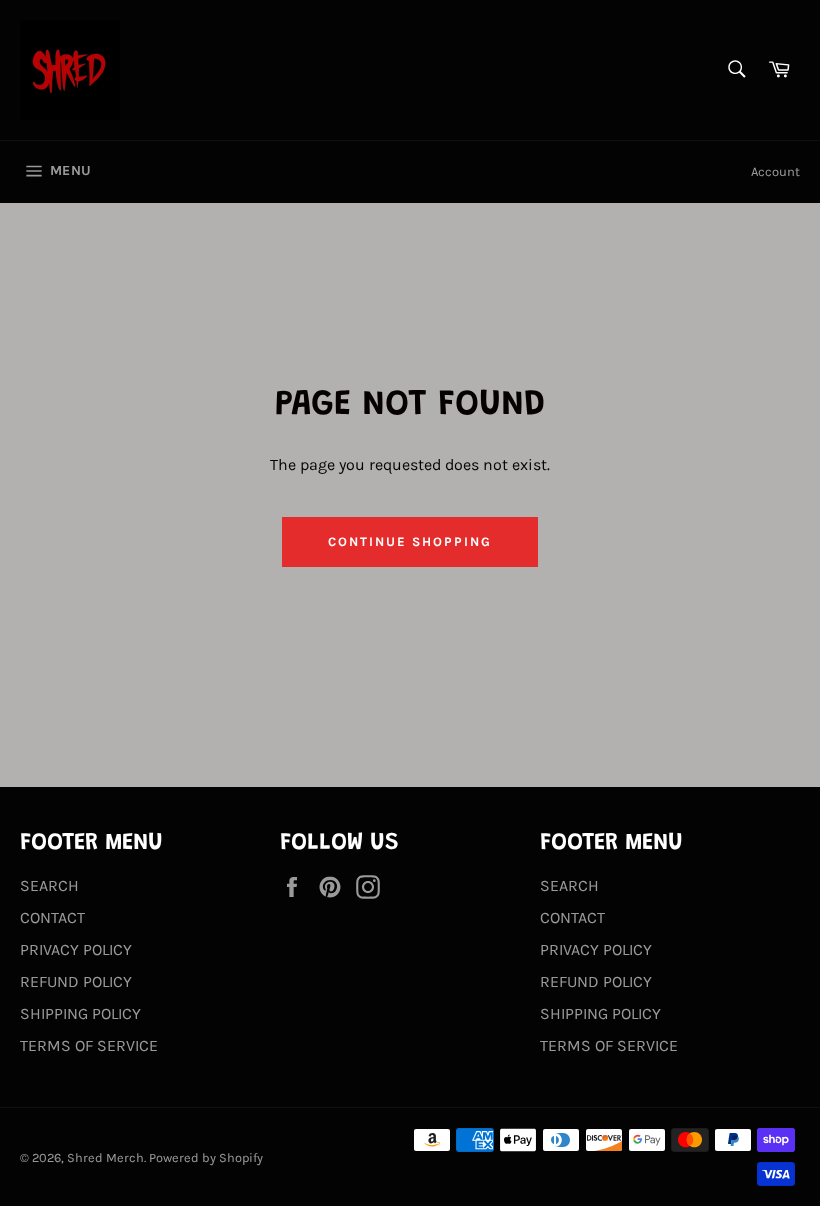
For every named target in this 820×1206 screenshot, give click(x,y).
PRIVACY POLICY (76, 949)
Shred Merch (105, 1157)
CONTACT (52, 917)
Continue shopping (409, 541)
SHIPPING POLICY (80, 1013)
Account (775, 171)
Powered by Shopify (206, 1157)
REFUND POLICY (76, 981)
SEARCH (49, 885)
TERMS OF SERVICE (89, 1045)
